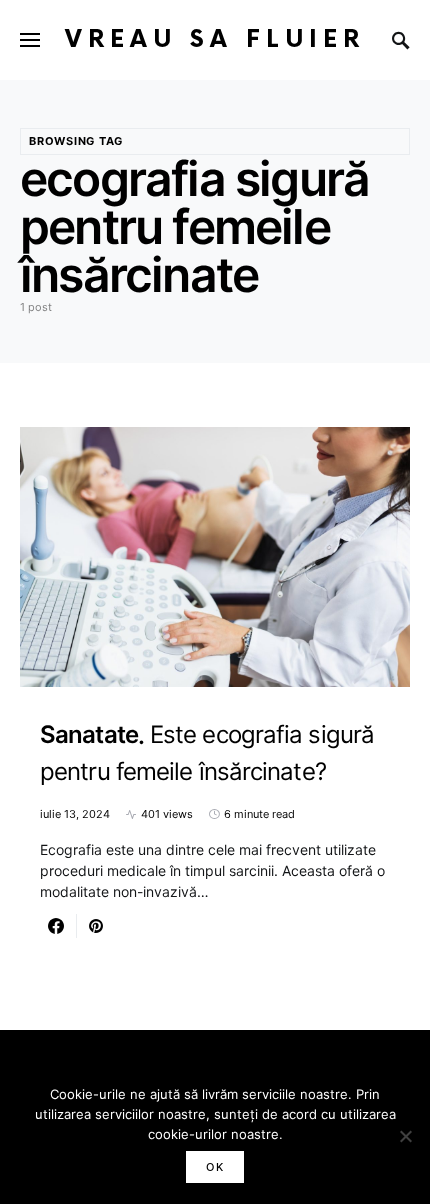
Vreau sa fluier (215, 39)
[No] (405, 1136)
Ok (215, 1167)
